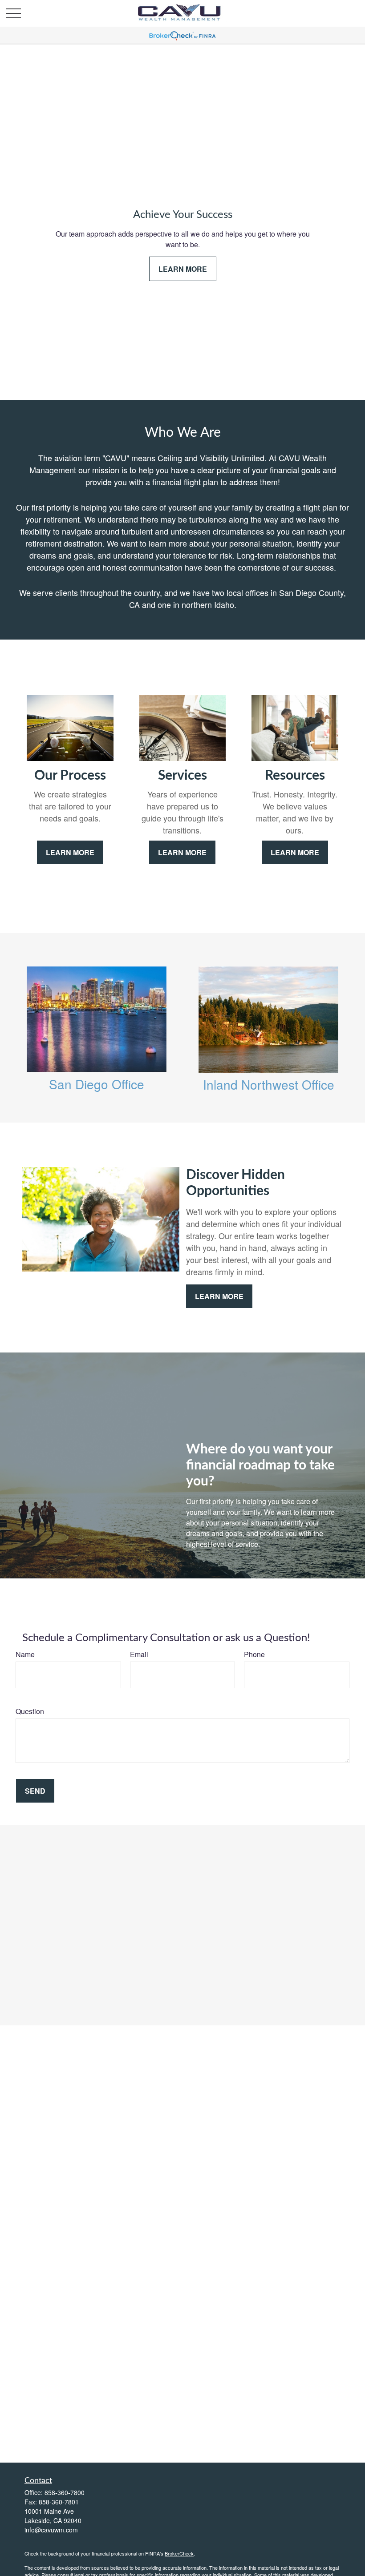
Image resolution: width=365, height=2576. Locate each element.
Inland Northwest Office (269, 1084)
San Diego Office (97, 1084)
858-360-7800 (65, 2492)
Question (30, 1711)
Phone (254, 1654)
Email (139, 1654)
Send (35, 1791)
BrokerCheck (179, 2553)
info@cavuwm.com (51, 2530)
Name (25, 1654)
